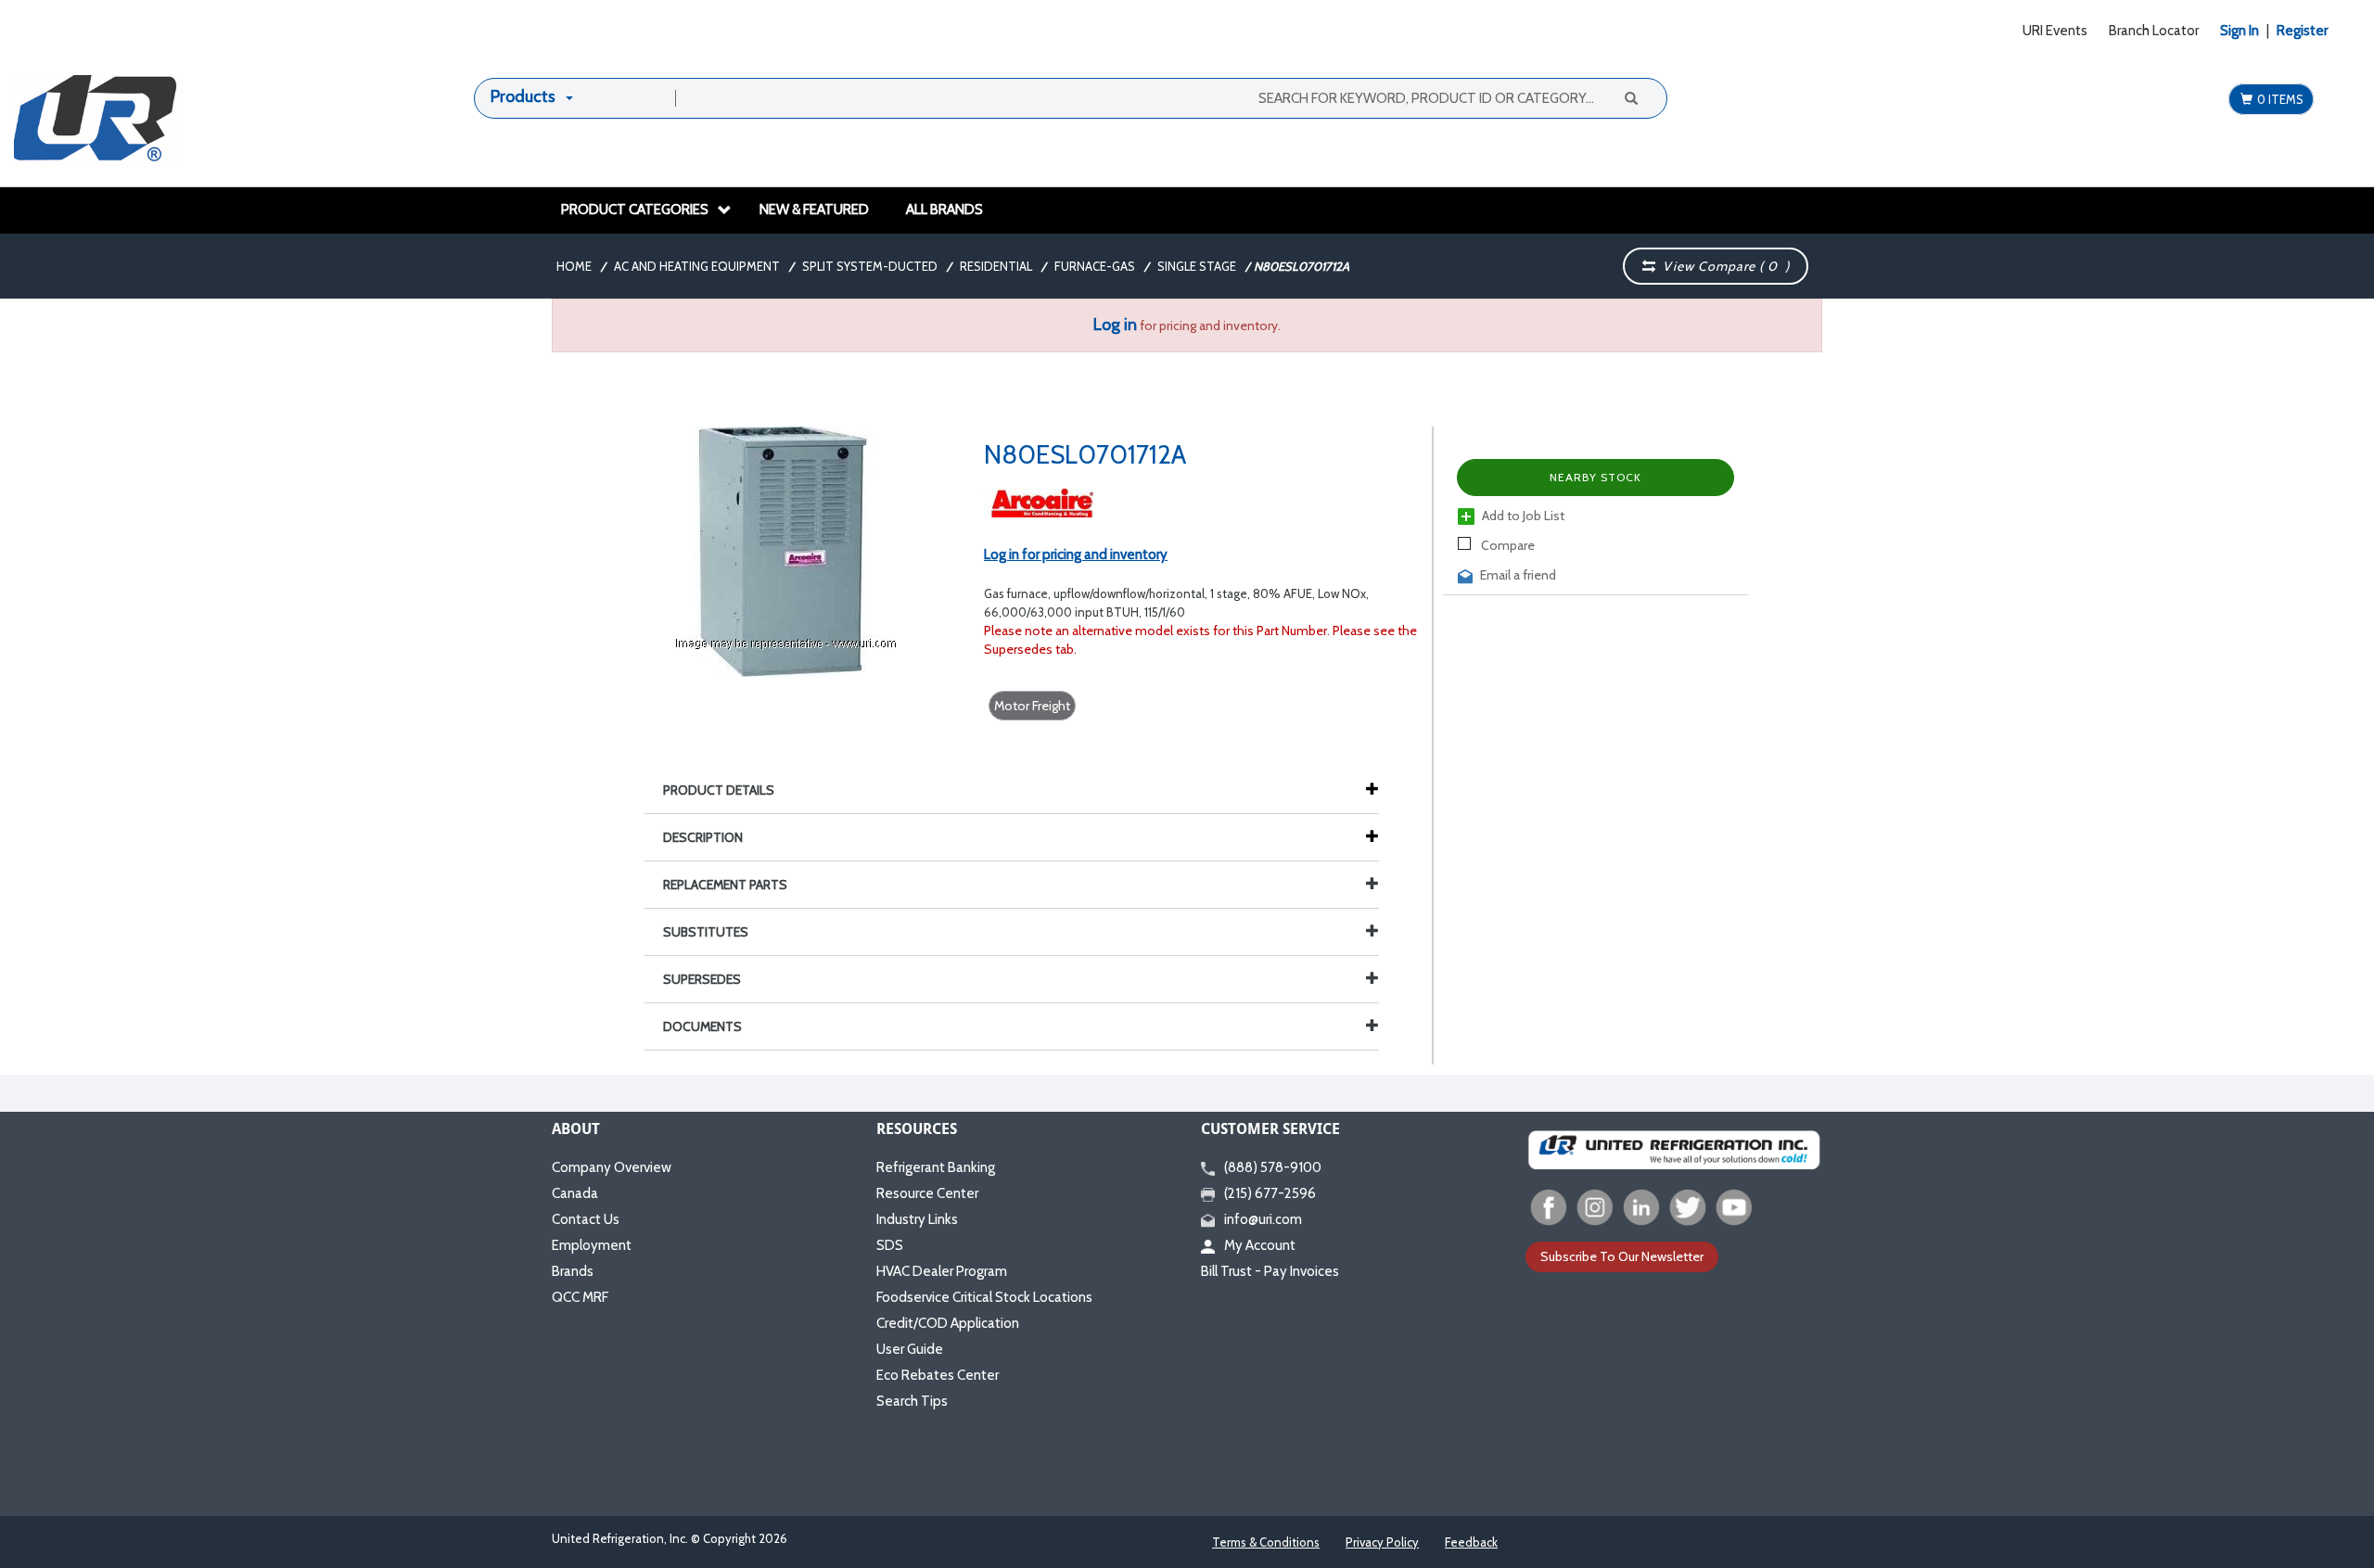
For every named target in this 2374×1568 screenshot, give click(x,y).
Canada (575, 1193)
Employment (592, 1245)
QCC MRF (580, 1297)
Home (574, 266)
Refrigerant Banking (936, 1167)
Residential (996, 266)
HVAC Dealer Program (942, 1271)
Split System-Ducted (870, 266)
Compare (1506, 545)
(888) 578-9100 (1273, 1167)
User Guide (910, 1349)
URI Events (2055, 31)
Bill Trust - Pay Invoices (1270, 1271)
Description (703, 837)
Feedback (1471, 1542)
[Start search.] (1630, 97)
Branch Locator (2154, 31)
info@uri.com (1263, 1219)
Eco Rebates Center (938, 1375)
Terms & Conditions (1266, 1542)
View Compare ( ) (1723, 266)
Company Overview (612, 1167)
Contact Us (586, 1219)
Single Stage (1197, 266)
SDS (890, 1245)
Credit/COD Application (948, 1323)
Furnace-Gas (1095, 266)
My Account (1260, 1245)
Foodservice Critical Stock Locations (984, 1297)
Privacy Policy (1382, 1542)
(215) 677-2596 (1270, 1193)
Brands (573, 1271)
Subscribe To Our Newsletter (1622, 1256)
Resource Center (927, 1193)
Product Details (719, 790)
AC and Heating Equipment (697, 266)
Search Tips (912, 1401)
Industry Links (917, 1219)
